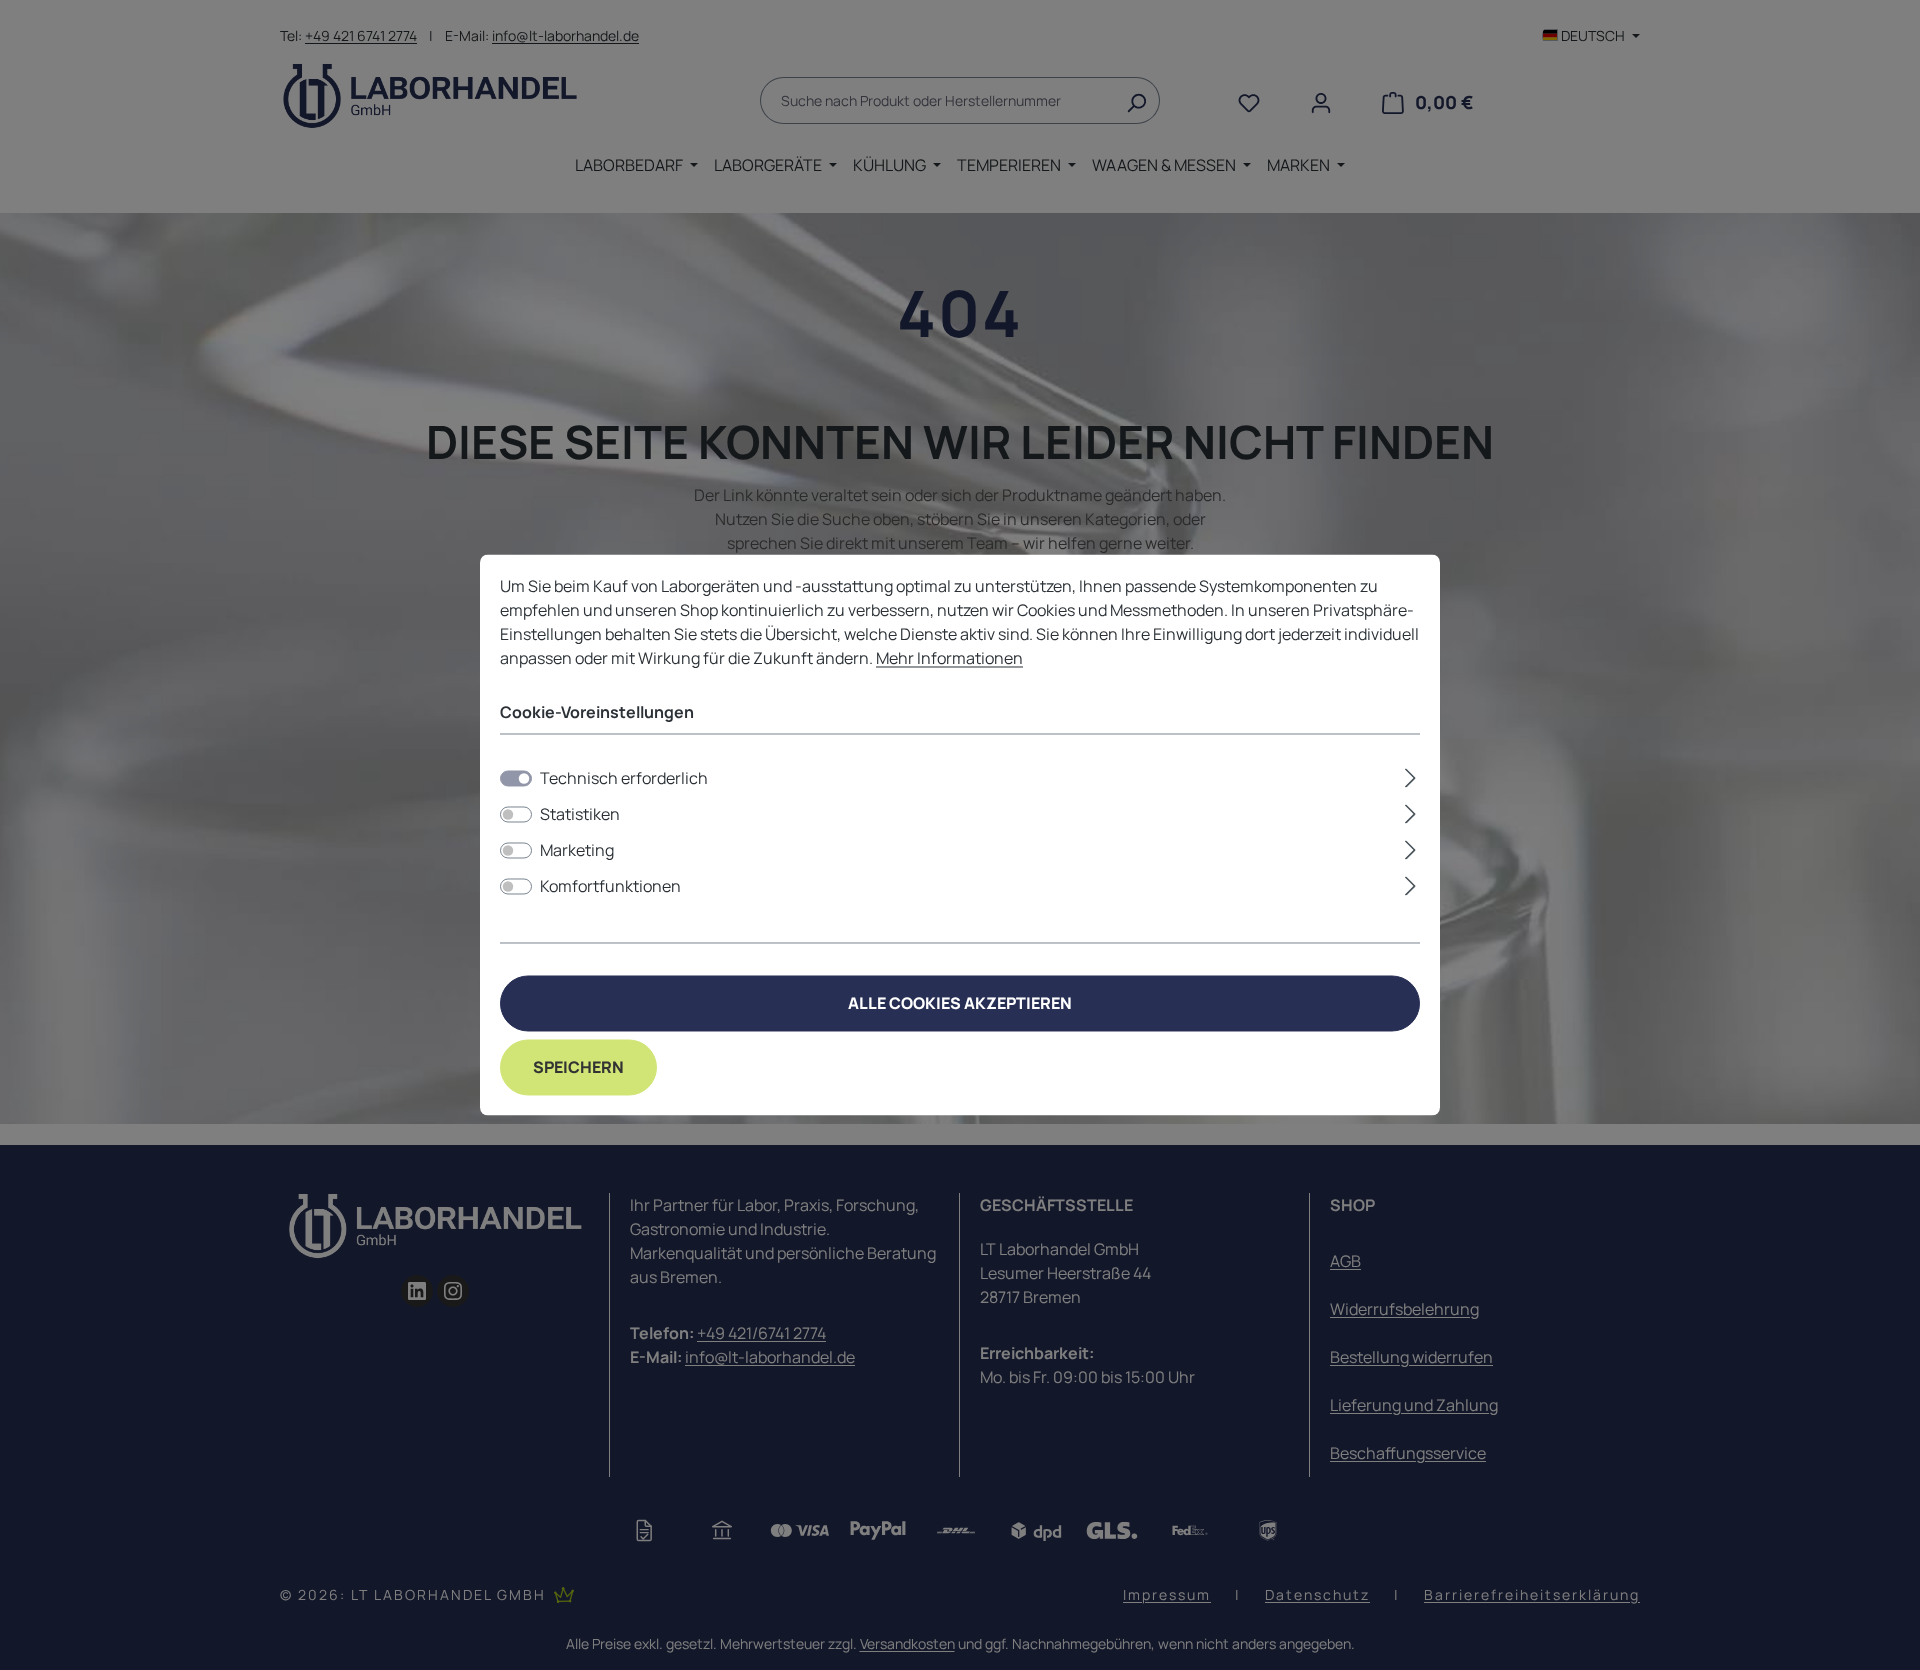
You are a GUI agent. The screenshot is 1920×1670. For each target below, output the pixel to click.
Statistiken (580, 815)
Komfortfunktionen (610, 887)
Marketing (577, 851)
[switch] (516, 815)
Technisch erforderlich (624, 779)
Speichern (578, 1068)
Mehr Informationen (949, 658)
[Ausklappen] (1410, 775)
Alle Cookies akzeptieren (960, 1004)
